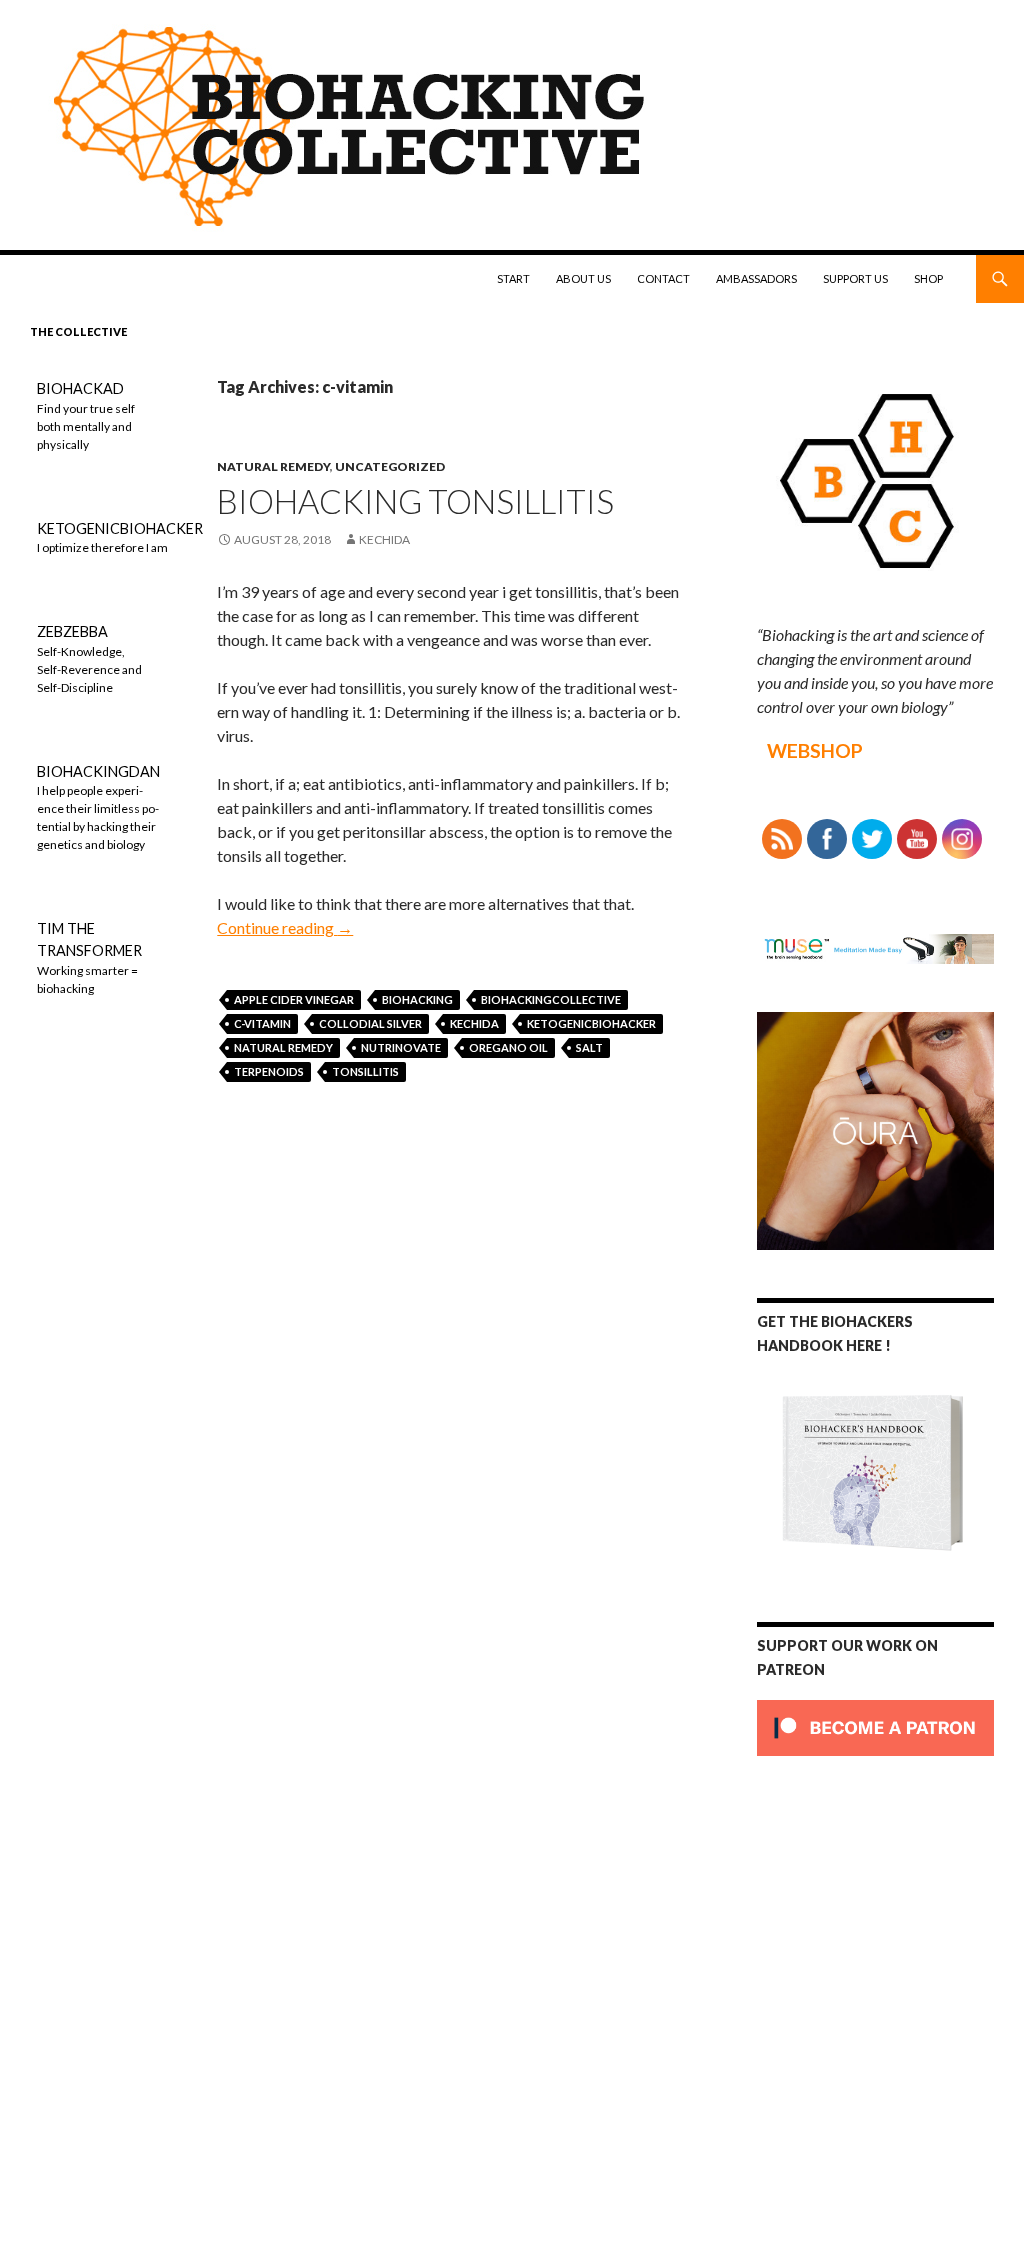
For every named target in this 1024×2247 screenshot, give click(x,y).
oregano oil (508, 1047)
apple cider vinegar (294, 999)
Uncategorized (390, 466)
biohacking (417, 999)
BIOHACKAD (80, 388)
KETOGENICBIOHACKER (120, 528)
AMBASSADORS (756, 278)
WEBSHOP (815, 750)
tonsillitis (365, 1071)
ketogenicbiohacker (591, 1023)
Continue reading (285, 927)
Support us (855, 278)
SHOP (928, 278)
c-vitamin (262, 1023)
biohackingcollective (551, 999)
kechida (384, 539)
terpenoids (269, 1071)
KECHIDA (474, 1023)
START (513, 278)
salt (589, 1047)
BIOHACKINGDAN (98, 771)
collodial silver (370, 1023)
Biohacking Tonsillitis (415, 501)
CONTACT (663, 278)
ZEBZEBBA (72, 631)
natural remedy (273, 466)
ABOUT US (583, 278)
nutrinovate (401, 1047)
